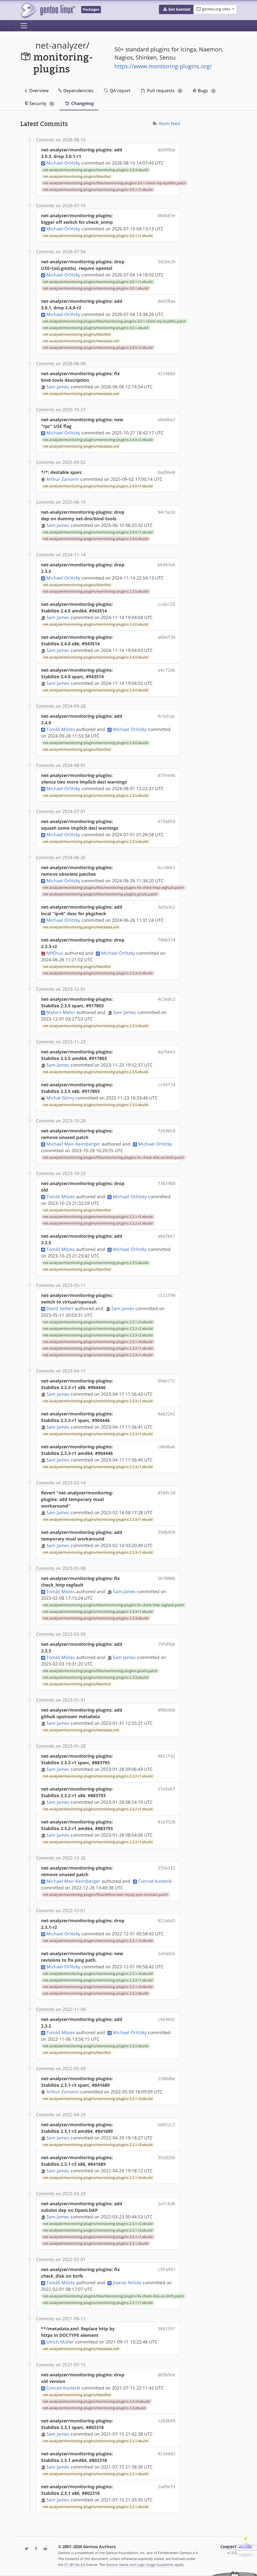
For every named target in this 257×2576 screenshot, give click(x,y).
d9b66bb (166, 1710)
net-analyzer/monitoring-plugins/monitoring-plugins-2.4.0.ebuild (96, 539)
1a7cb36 (166, 2204)
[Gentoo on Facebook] (34, 2549)
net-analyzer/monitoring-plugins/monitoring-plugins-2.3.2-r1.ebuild (98, 1348)
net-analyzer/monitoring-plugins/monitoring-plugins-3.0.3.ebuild (96, 170)
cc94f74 (166, 1085)
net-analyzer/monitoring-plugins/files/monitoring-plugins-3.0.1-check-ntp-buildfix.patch (114, 183)
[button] (176, 9)
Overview (38, 90)
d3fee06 (166, 775)
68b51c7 (166, 2125)
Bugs (205, 90)
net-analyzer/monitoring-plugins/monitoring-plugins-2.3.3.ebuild (96, 1618)
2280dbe (166, 2079)
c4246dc (166, 2019)
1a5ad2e (166, 1954)
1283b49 (166, 2421)
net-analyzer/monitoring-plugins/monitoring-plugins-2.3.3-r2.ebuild (98, 973)
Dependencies (78, 90)
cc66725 (166, 604)
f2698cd (166, 1131)
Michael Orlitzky (63, 163)
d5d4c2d (166, 1493)
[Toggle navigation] (24, 26)
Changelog (82, 103)
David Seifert (60, 1308)
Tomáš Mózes (61, 729)
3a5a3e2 (166, 907)
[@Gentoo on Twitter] (25, 2549)
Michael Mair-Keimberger (73, 1144)
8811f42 (166, 1756)
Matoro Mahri (61, 1012)
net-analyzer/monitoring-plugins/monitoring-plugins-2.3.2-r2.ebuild (98, 1223)
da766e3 (166, 1052)
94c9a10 (166, 512)
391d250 (166, 2158)
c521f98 (166, 1295)
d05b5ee (166, 2375)
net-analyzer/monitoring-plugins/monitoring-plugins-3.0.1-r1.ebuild (98, 190)
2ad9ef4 (166, 2487)
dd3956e (166, 150)
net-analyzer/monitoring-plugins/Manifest (77, 176)
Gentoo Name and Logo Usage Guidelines (140, 2565)
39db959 (166, 1532)
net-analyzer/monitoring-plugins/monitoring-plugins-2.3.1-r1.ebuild (98, 2237)
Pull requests (163, 90)
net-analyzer (61, 45)
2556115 (166, 1868)
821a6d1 (166, 1921)
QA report (119, 90)
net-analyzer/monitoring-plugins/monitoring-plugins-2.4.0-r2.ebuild (98, 348)
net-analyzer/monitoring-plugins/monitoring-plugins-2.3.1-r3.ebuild (98, 1987)
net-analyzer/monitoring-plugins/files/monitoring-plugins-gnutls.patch (100, 894)
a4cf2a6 (166, 670)
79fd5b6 (166, 1644)
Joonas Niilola (127, 2282)
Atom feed (169, 123)
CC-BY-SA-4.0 (75, 2565)
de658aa (166, 301)
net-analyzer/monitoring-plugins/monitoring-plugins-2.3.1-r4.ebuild (98, 1342)
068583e (166, 216)
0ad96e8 (166, 472)
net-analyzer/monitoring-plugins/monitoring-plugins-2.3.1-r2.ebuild (98, 1941)
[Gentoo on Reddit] (44, 2549)
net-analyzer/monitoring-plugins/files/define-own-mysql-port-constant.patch (105, 1895)
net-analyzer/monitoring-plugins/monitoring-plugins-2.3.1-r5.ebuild (98, 1217)
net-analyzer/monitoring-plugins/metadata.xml (81, 341)
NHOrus (55, 953)
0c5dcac (166, 716)
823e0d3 (166, 2454)
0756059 (166, 821)
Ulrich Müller (60, 2342)
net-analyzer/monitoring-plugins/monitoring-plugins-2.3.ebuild (94, 2408)
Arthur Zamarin (63, 479)
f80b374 (166, 940)
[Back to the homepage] (48, 10)
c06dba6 (166, 1447)
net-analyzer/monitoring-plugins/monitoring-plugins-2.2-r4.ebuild (96, 2401)
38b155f (166, 2329)
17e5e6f (166, 1789)
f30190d (166, 1183)
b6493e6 (166, 565)
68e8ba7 (166, 420)
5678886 (166, 1578)
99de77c (166, 1381)
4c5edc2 (166, 999)
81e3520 (166, 1822)
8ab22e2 (166, 1414)
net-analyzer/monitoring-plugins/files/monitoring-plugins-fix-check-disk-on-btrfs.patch (113, 1157)
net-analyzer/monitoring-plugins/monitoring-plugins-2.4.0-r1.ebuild (98, 486)
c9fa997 (166, 2269)
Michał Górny (60, 1098)
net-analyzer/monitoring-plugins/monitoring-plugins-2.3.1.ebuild (96, 2243)
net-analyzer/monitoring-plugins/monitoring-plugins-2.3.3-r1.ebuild (98, 1355)
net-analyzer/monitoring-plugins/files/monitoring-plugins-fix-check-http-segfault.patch (113, 888)
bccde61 (166, 868)
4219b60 (166, 374)
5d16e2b (166, 262)
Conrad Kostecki (155, 1881)
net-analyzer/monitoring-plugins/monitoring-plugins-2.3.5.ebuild (96, 591)
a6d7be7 (166, 1236)
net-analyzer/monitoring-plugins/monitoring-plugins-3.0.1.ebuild (96, 288)
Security (40, 103)
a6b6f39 (166, 637)
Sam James (58, 387)
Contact (228, 2547)
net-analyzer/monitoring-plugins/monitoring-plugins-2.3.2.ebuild (96, 1993)
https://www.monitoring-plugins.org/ (163, 66)
